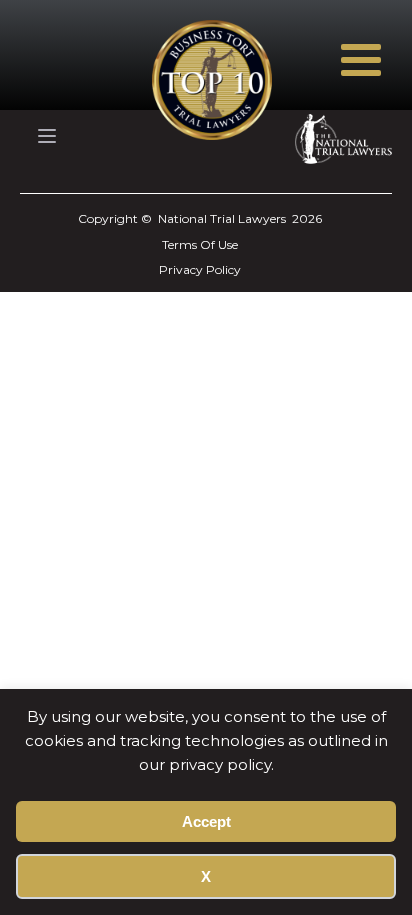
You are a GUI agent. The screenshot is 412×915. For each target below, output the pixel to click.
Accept (206, 821)
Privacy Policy (200, 269)
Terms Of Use (200, 244)
